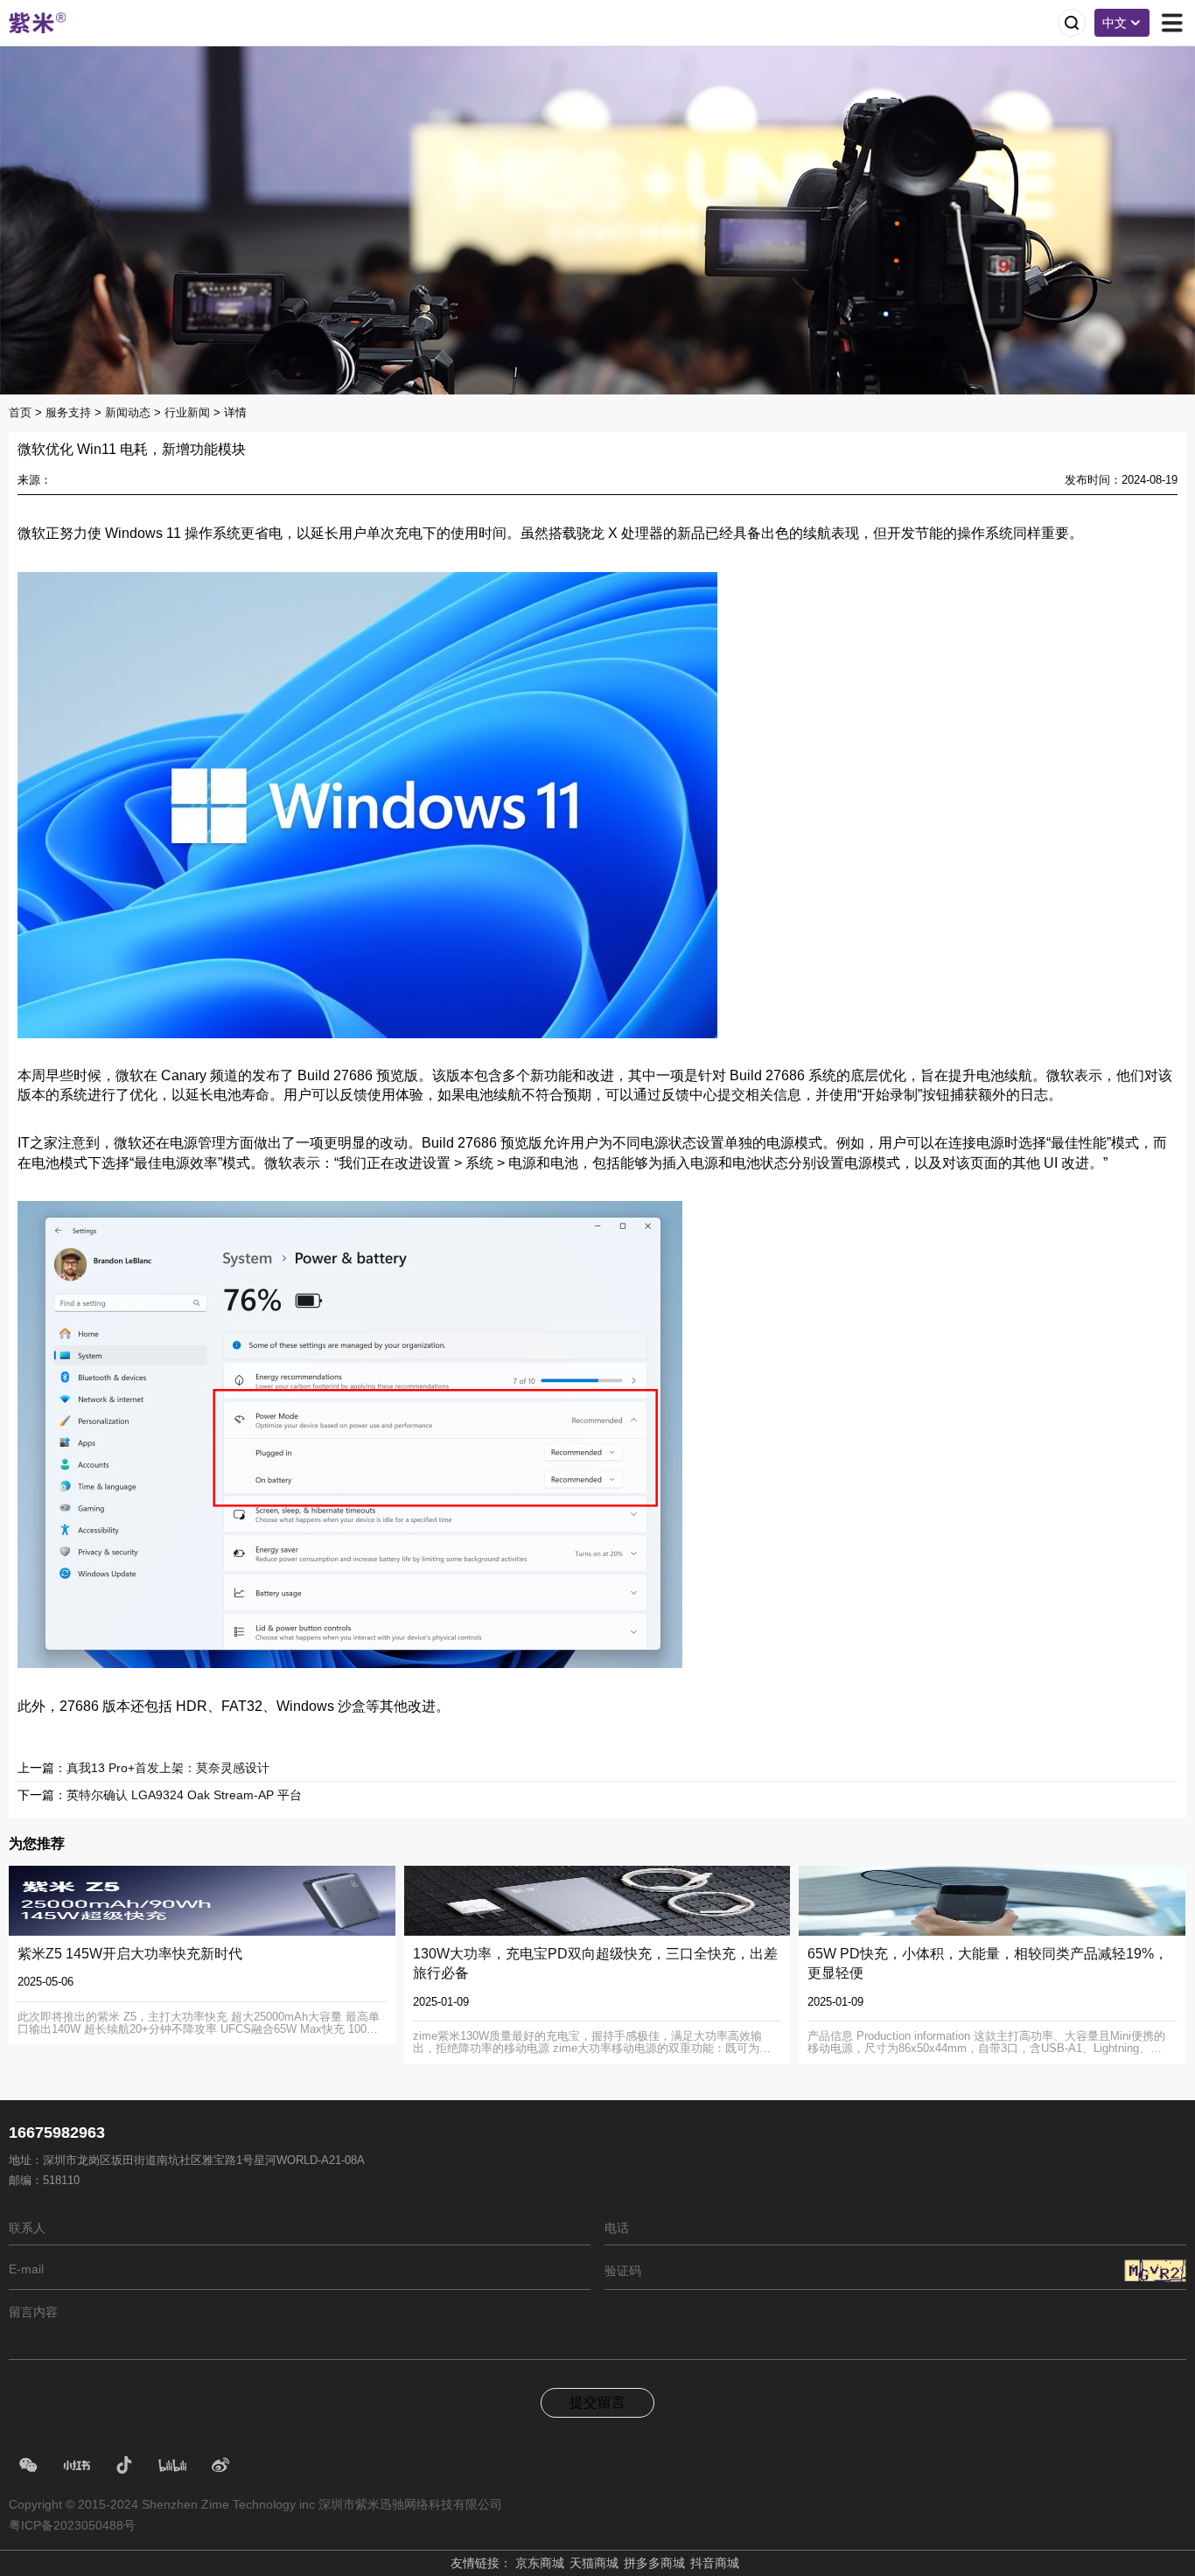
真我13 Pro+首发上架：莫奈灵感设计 (168, 1768)
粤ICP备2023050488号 (72, 2525)
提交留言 (597, 2402)
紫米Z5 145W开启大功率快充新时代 (130, 1954)
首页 (20, 412)
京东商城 (540, 2563)
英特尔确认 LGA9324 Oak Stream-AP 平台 (184, 1795)
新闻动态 (128, 412)
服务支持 (68, 412)
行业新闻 (187, 412)
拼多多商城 (654, 2563)
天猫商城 (594, 2563)
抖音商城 (715, 2563)
